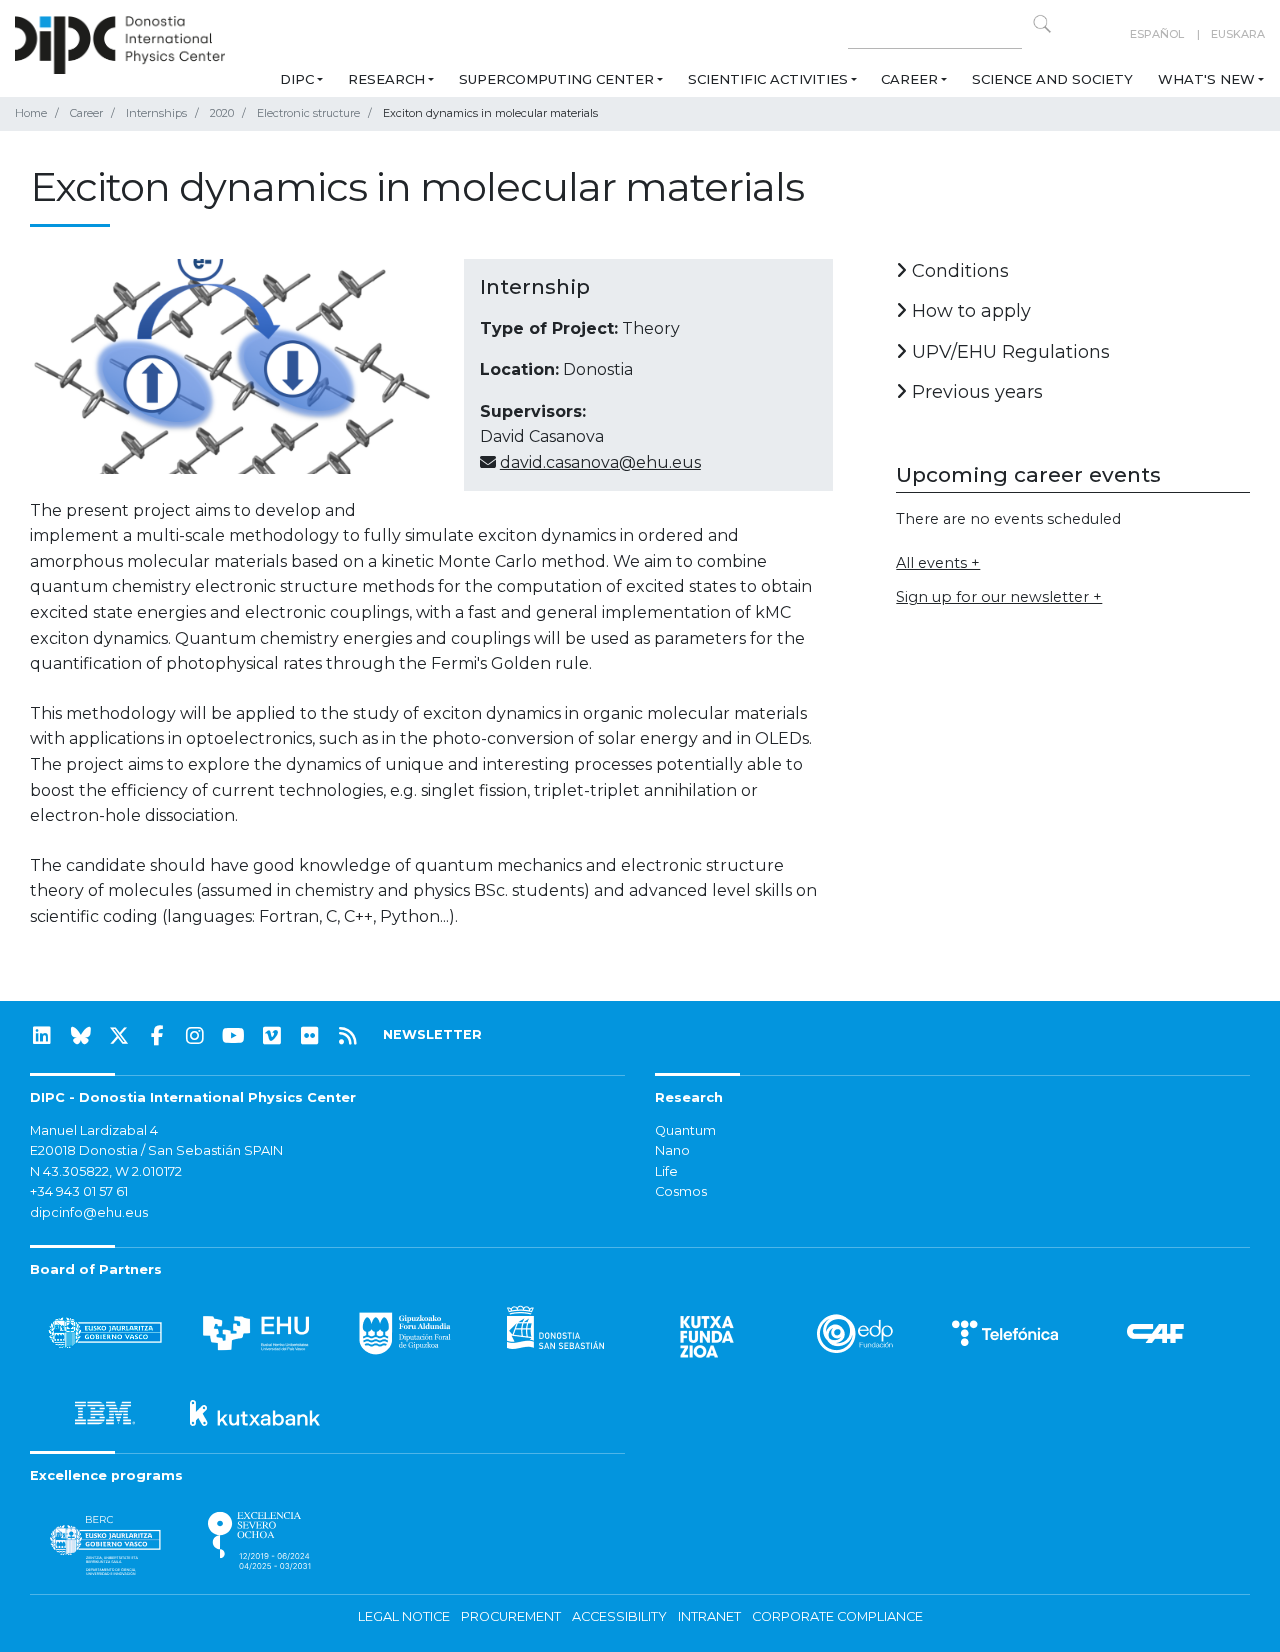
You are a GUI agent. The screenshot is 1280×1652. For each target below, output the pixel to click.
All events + (938, 563)
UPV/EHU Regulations (1008, 352)
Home (31, 113)
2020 (222, 113)
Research (386, 79)
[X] (119, 1036)
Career (909, 79)
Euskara (1238, 34)
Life (666, 1171)
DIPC (297, 79)
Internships (156, 113)
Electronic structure (308, 113)
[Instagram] (195, 1036)
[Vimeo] (272, 1036)
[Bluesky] (81, 1036)
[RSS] (348, 1036)
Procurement (511, 1616)
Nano (672, 1150)
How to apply (969, 311)
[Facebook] (157, 1036)
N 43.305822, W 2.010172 (106, 1171)
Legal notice (404, 1616)
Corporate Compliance (837, 1616)
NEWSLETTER (432, 1034)
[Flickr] (310, 1036)
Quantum (685, 1130)
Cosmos (681, 1191)
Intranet (709, 1616)
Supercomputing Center (556, 79)
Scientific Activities (768, 79)
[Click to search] (1042, 24)
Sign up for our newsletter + (999, 597)
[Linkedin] (42, 1036)
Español (1157, 34)
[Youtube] (234, 1036)
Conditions (958, 271)
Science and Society (1052, 79)
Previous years (975, 392)
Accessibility (619, 1616)
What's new (1206, 79)
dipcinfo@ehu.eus (89, 1212)
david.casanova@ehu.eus (600, 462)
